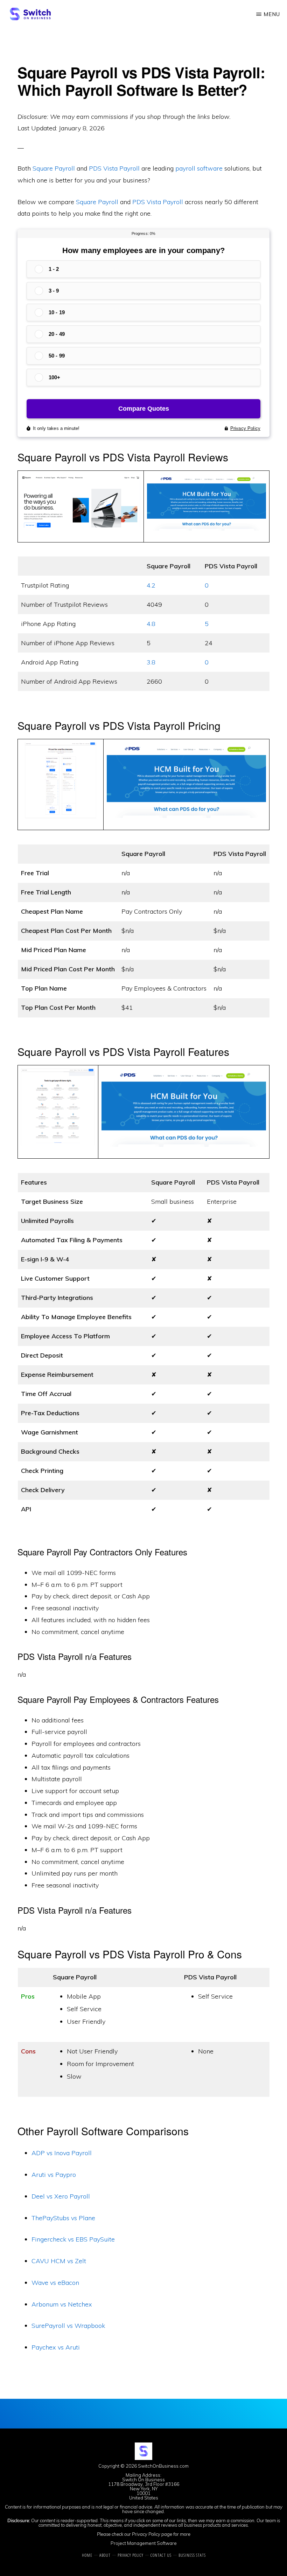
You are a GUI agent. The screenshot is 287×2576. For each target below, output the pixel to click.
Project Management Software (144, 2543)
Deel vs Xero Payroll (61, 2196)
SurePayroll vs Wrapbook (68, 2326)
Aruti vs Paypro (54, 2175)
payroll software (199, 168)
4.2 (151, 585)
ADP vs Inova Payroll (62, 2153)
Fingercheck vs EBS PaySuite (73, 2239)
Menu (272, 14)
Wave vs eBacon (55, 2283)
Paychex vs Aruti (56, 2347)
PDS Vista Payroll (114, 168)
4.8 (151, 624)
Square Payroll (54, 168)
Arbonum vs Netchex (62, 2304)
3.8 (151, 662)
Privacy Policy (146, 2534)
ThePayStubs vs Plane (63, 2218)
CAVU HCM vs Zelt (59, 2261)
